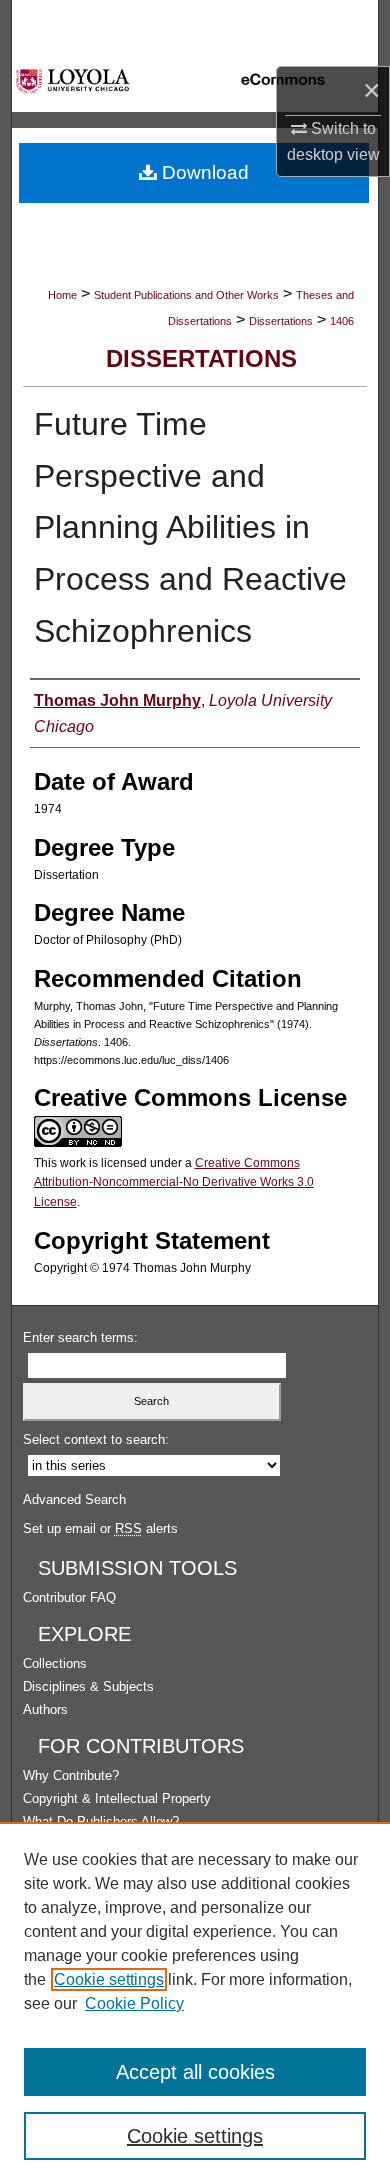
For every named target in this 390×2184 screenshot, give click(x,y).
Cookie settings (109, 1979)
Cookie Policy (134, 2003)
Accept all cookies (195, 2072)
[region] (195, 2003)
